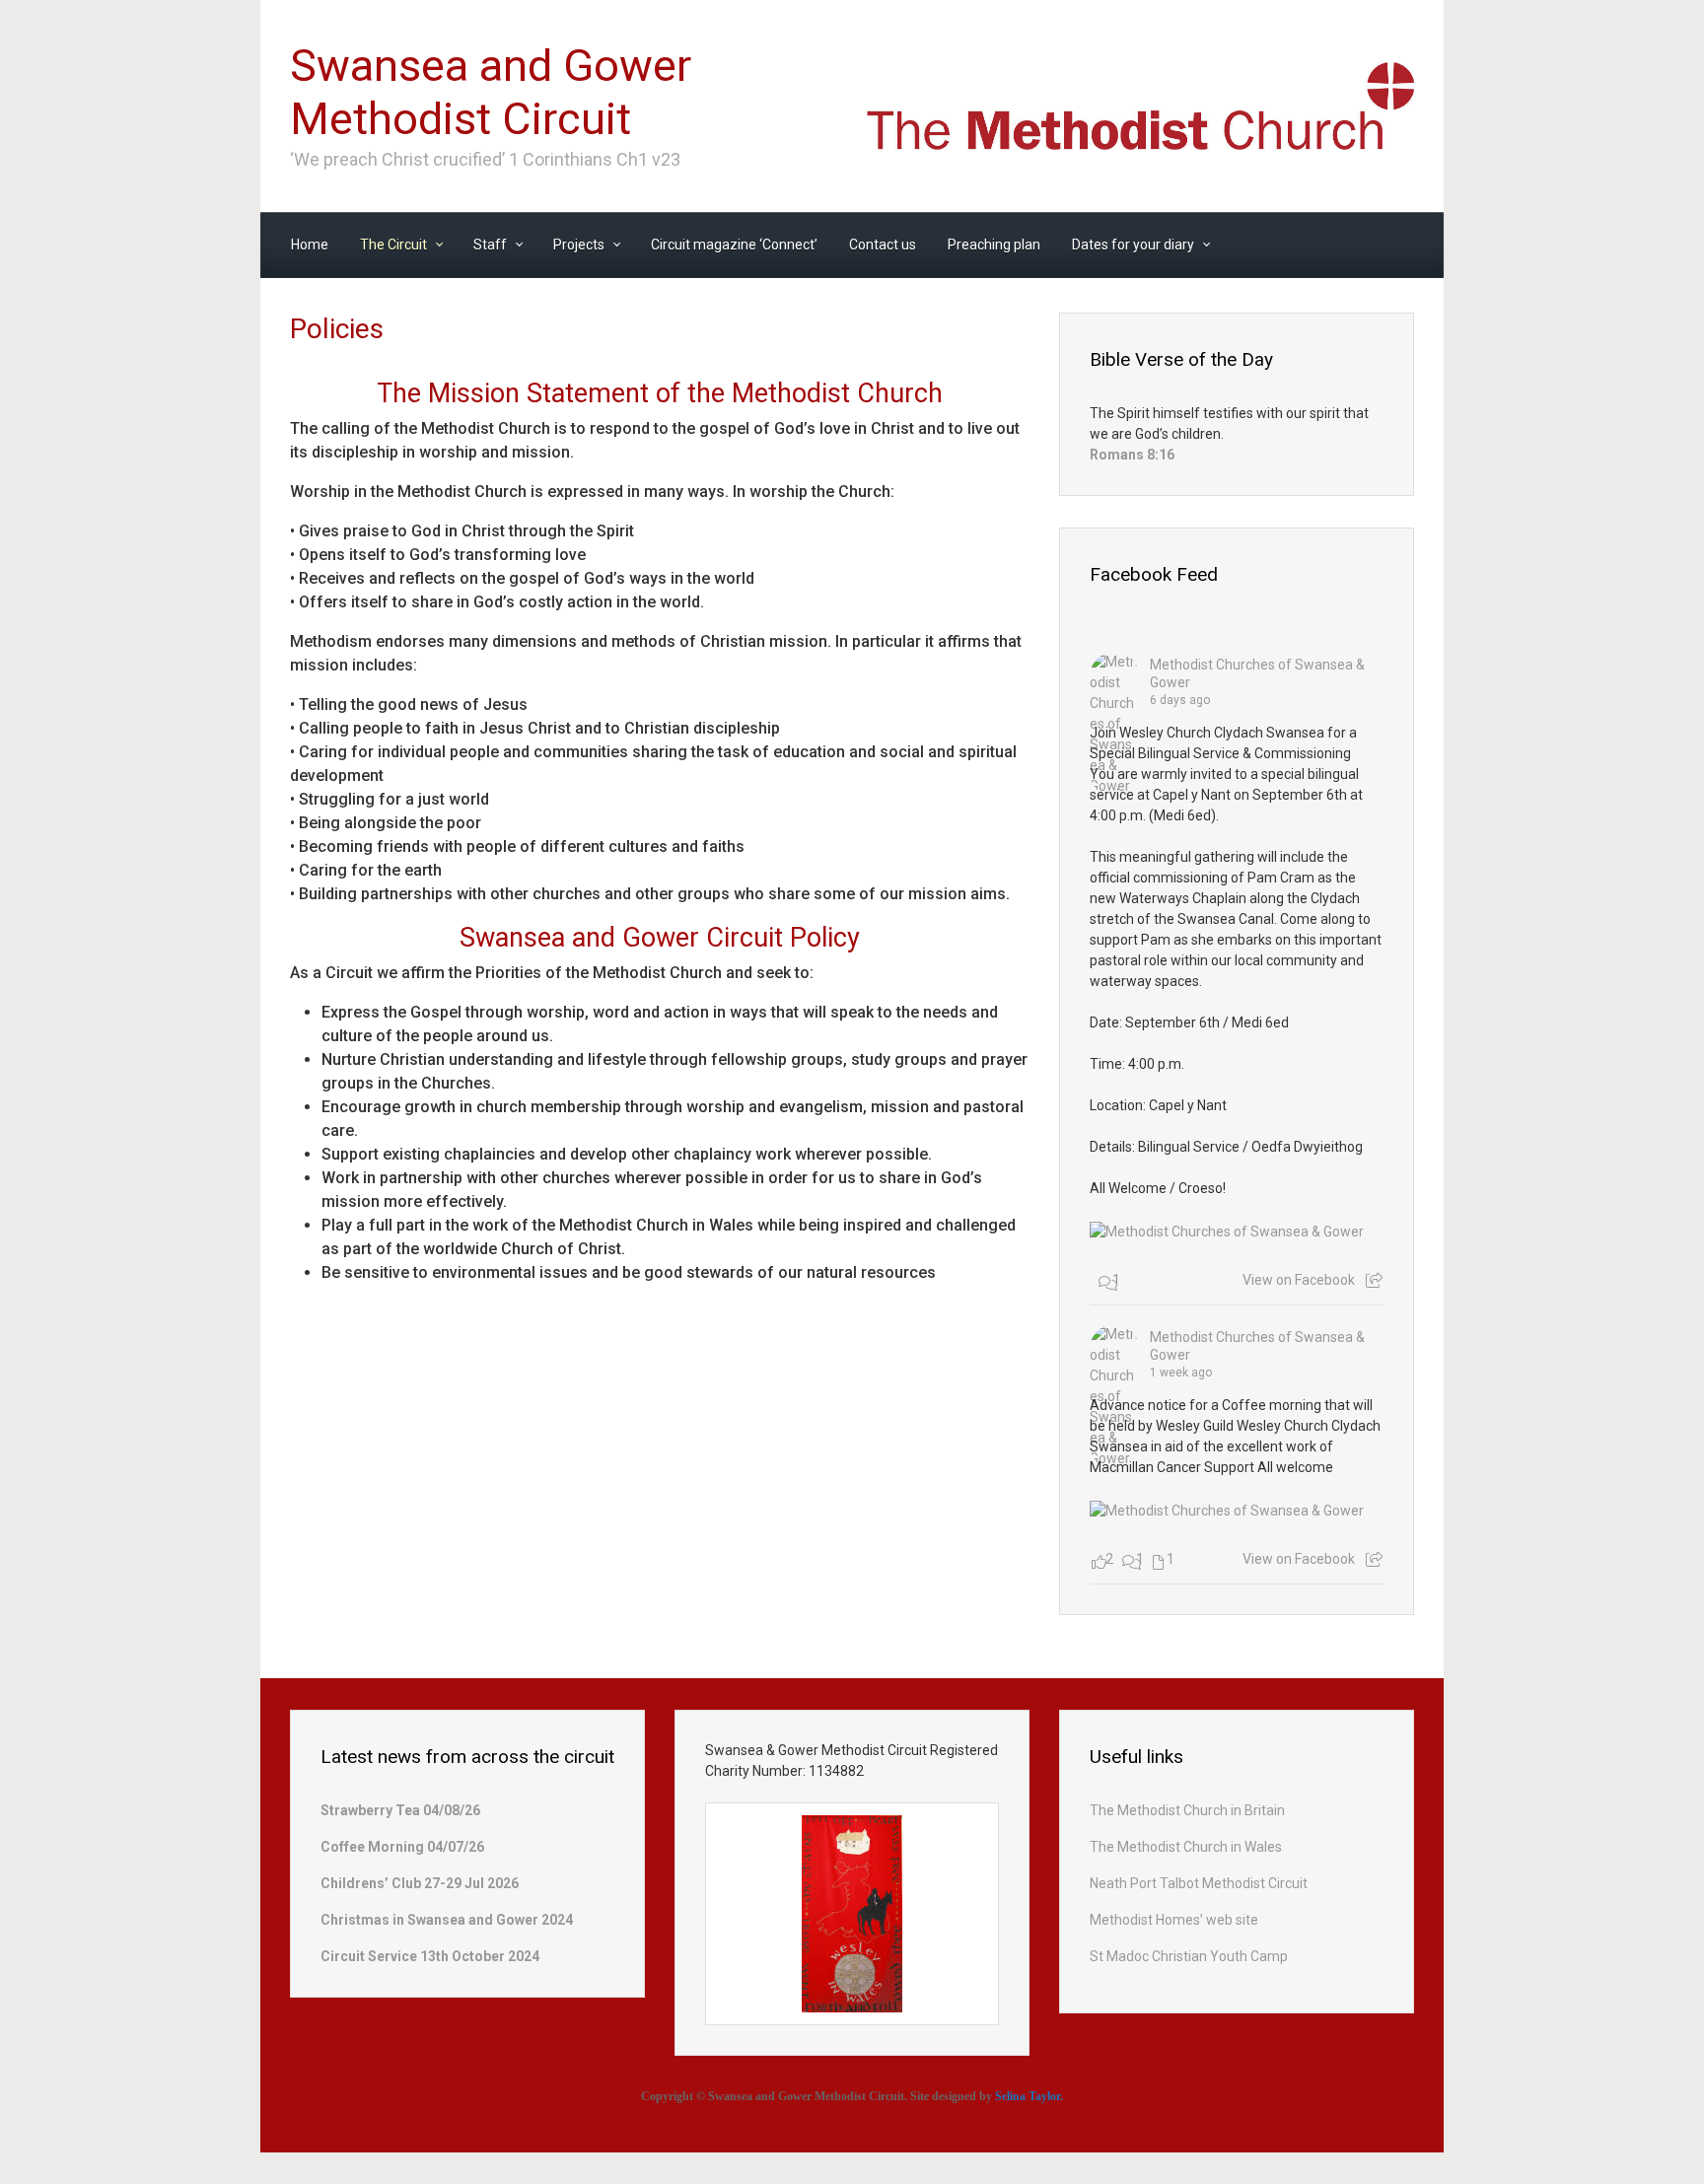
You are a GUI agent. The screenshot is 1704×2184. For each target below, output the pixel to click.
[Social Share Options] (1374, 1281)
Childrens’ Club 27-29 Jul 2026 (420, 1883)
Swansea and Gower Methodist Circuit (491, 92)
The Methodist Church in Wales (1186, 1847)
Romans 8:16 (1132, 455)
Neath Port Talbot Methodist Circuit (1199, 1883)
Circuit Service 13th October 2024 (430, 1956)
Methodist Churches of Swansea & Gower (1257, 673)
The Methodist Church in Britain (1187, 1810)
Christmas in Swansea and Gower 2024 (447, 1920)
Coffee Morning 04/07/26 (402, 1847)
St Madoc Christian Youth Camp (1189, 1956)
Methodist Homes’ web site (1174, 1920)
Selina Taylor (1028, 2096)
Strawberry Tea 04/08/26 (400, 1810)
